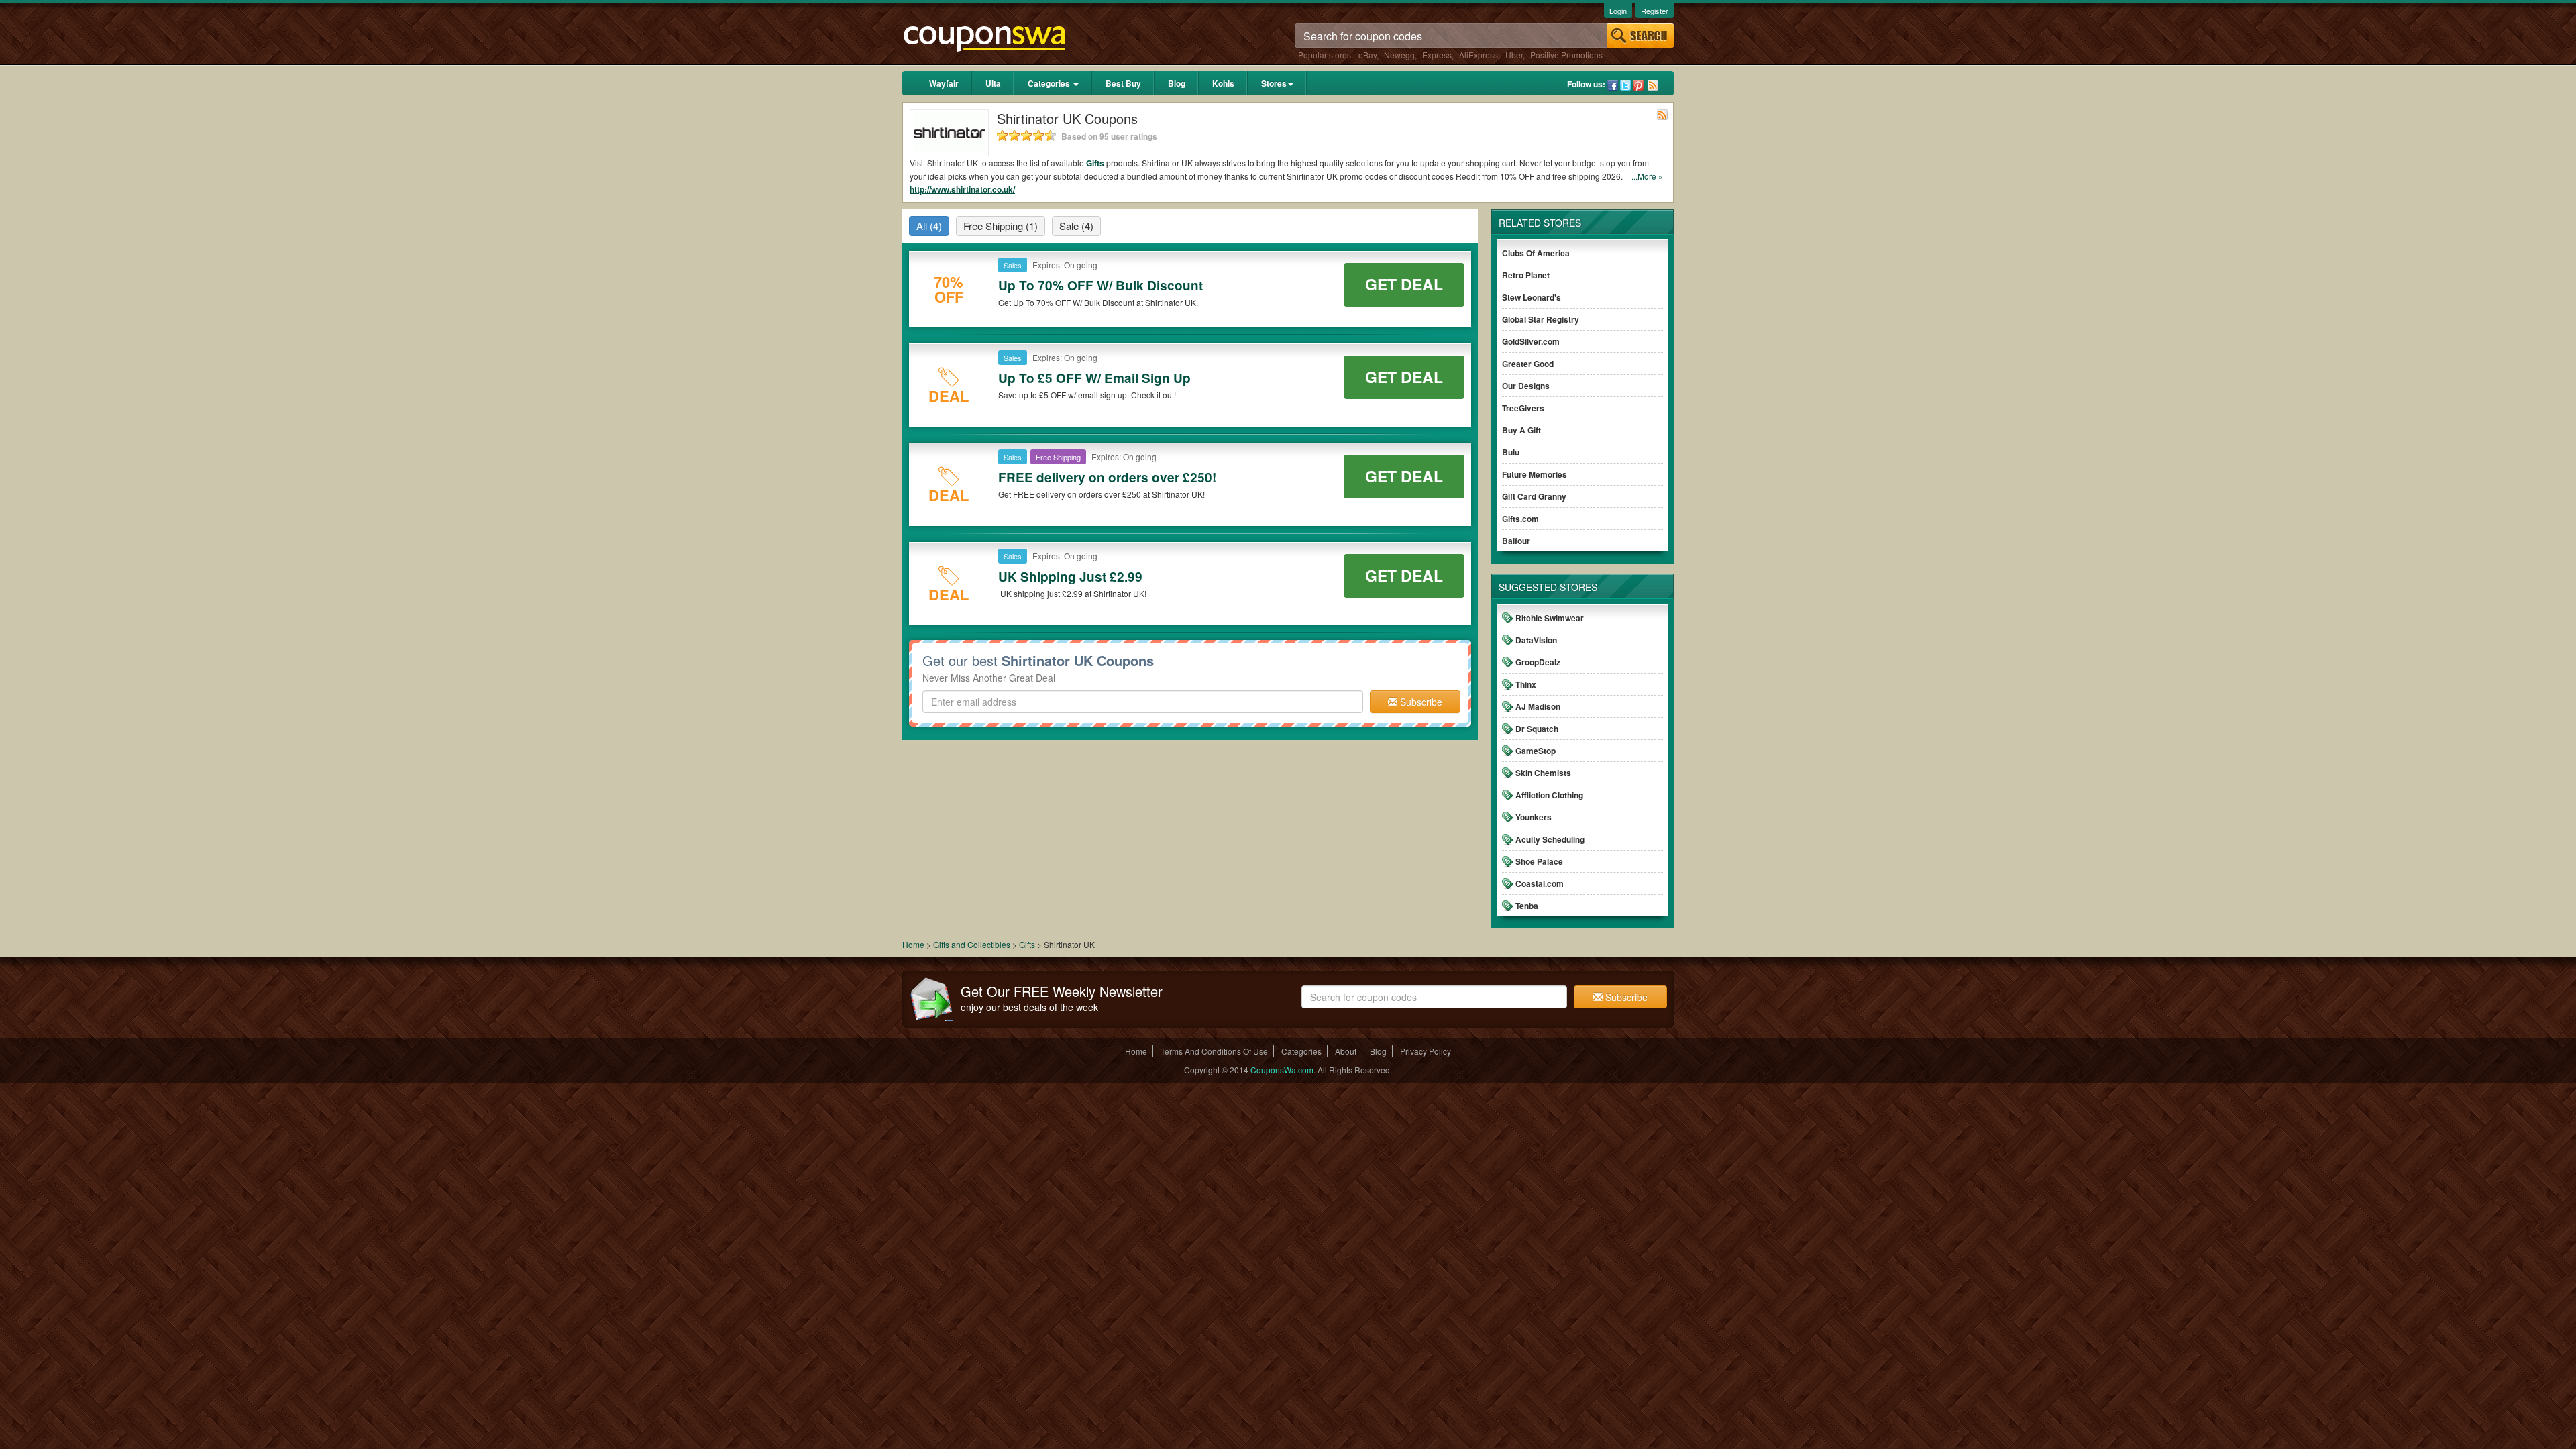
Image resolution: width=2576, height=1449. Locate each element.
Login (1618, 11)
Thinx (1526, 684)
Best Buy (1123, 83)
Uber (1514, 55)
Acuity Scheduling (1550, 839)
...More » (1647, 176)
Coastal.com (1540, 883)
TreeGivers (1523, 408)
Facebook (1613, 85)
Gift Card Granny (1534, 496)
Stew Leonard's (1532, 297)
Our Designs (1526, 386)
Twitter (1625, 85)
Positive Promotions (1566, 55)
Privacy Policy (1426, 1051)
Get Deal (1404, 284)
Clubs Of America (1536, 253)
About (1346, 1051)
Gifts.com (1520, 519)
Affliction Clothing (1549, 795)
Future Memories (1535, 474)
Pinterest (1638, 85)
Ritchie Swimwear (1550, 618)
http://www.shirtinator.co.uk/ (962, 189)
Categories (1050, 83)
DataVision (1536, 640)
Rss (1653, 85)
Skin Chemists (1543, 773)
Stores (1274, 83)
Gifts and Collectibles (972, 944)
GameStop (1536, 751)
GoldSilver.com (1531, 341)
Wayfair (944, 83)
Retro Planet (1526, 275)
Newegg (1399, 55)
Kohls (1223, 83)
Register (1655, 11)
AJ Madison (1538, 706)
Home (913, 944)
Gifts (1095, 163)
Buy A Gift (1521, 430)
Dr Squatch (1537, 729)
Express (1437, 55)
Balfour (1516, 541)
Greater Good (1528, 364)
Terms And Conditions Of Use (1214, 1051)
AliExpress (1479, 55)
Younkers (1534, 817)
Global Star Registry (1541, 319)
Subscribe (1420, 702)
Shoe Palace (1539, 861)
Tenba (1527, 906)
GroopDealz (1538, 662)
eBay (1367, 55)
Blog (1177, 83)
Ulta (993, 83)
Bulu (1511, 452)
